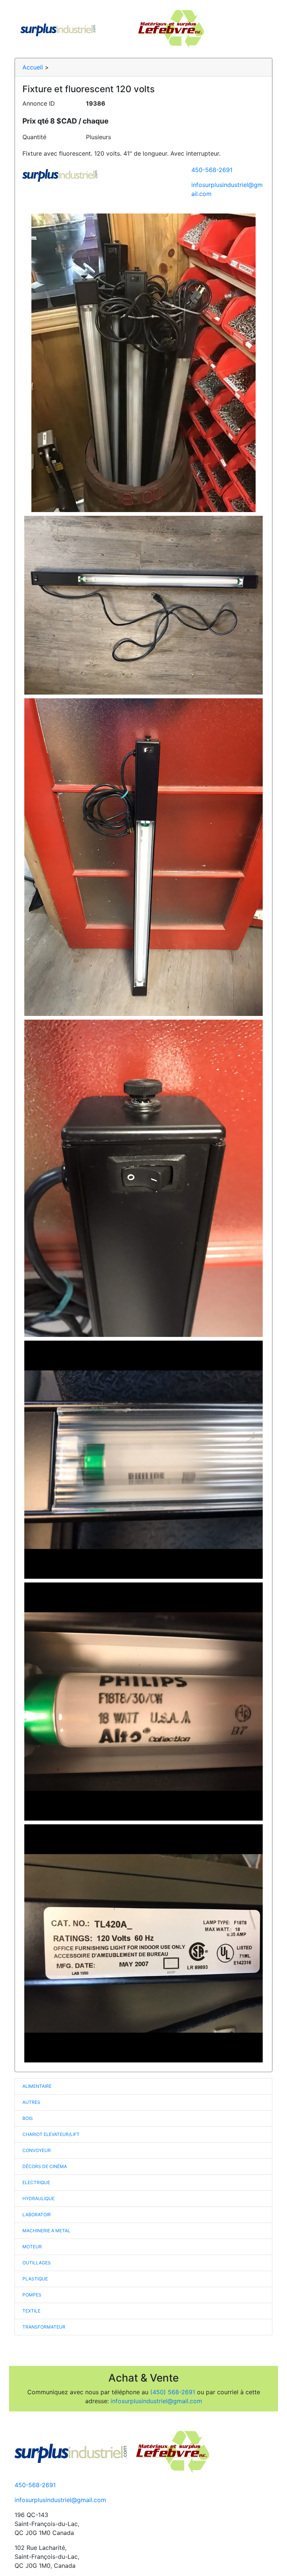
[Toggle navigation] (256, 29)
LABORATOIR (37, 2215)
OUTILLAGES (37, 2263)
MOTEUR (32, 2247)
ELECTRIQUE (36, 2182)
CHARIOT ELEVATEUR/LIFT (51, 2134)
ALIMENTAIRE (37, 2086)
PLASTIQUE (35, 2279)
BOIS (28, 2118)
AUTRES (31, 2102)
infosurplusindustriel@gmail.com (156, 2401)
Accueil (33, 67)
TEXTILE (31, 2311)
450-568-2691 (212, 170)
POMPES (32, 2295)
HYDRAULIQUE (38, 2198)
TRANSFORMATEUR (44, 2327)
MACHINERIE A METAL (46, 2231)
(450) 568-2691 (173, 2392)
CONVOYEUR (37, 2150)
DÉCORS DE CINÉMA (45, 2166)
